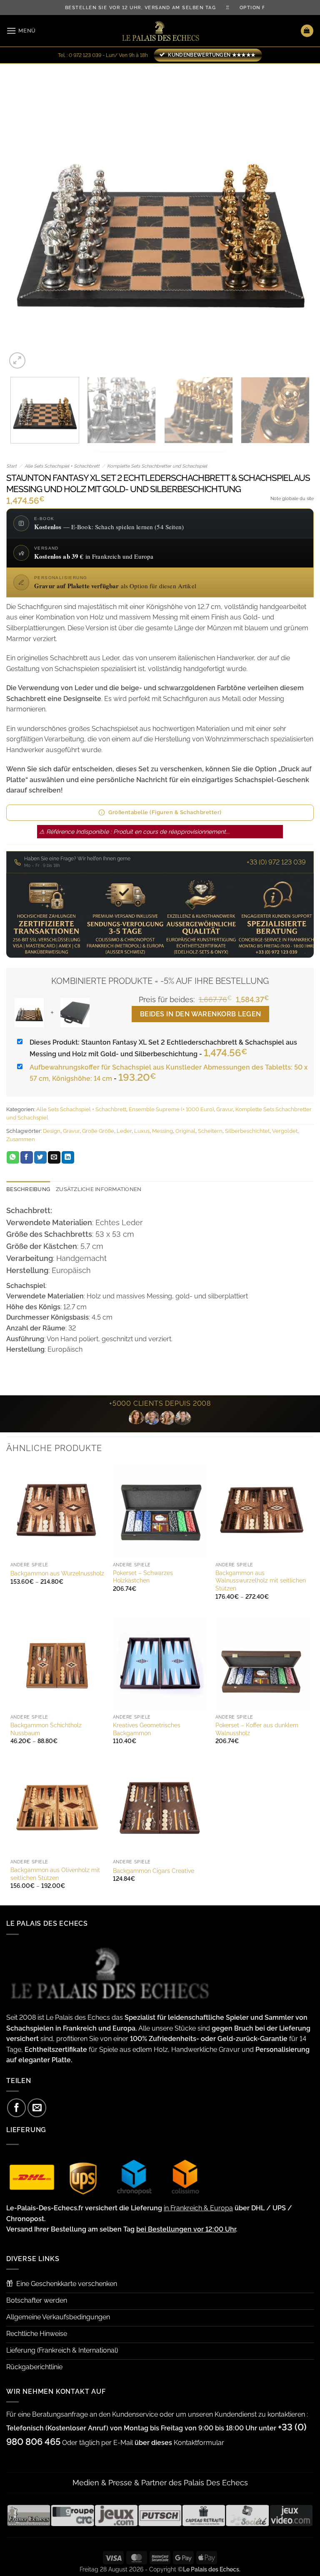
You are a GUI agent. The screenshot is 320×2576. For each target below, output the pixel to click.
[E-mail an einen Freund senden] (54, 1157)
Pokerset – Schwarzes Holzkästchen (143, 1577)
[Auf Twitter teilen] (40, 1157)
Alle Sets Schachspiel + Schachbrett (62, 466)
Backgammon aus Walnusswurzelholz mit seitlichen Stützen (261, 1580)
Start (11, 466)
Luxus (142, 1131)
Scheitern (210, 1131)
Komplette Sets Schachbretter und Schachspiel (157, 466)
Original (185, 1131)
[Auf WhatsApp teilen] (13, 1157)
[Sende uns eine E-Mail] (37, 2108)
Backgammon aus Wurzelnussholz (57, 1573)
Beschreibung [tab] (28, 1189)
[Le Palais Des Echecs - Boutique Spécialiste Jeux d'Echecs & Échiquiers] (160, 31)
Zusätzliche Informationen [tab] (99, 1189)
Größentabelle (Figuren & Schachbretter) (165, 812)
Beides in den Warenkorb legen (201, 1014)
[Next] (297, 217)
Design (52, 1131)
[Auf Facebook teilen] (27, 1157)
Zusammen (21, 1139)
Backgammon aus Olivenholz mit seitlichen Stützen (55, 1874)
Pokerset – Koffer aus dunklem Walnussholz (257, 1729)
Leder (124, 1131)
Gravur (225, 1109)
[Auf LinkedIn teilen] (68, 1157)
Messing (162, 1131)
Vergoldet (285, 1131)
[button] (21, 31)
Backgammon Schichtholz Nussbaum (46, 1729)
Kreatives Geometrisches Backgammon (147, 1729)
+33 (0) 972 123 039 (276, 862)
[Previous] (23, 217)
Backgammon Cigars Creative (154, 1871)
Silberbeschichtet (247, 1131)
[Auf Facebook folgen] (16, 2108)
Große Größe (98, 1131)
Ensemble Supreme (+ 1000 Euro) (171, 1109)
